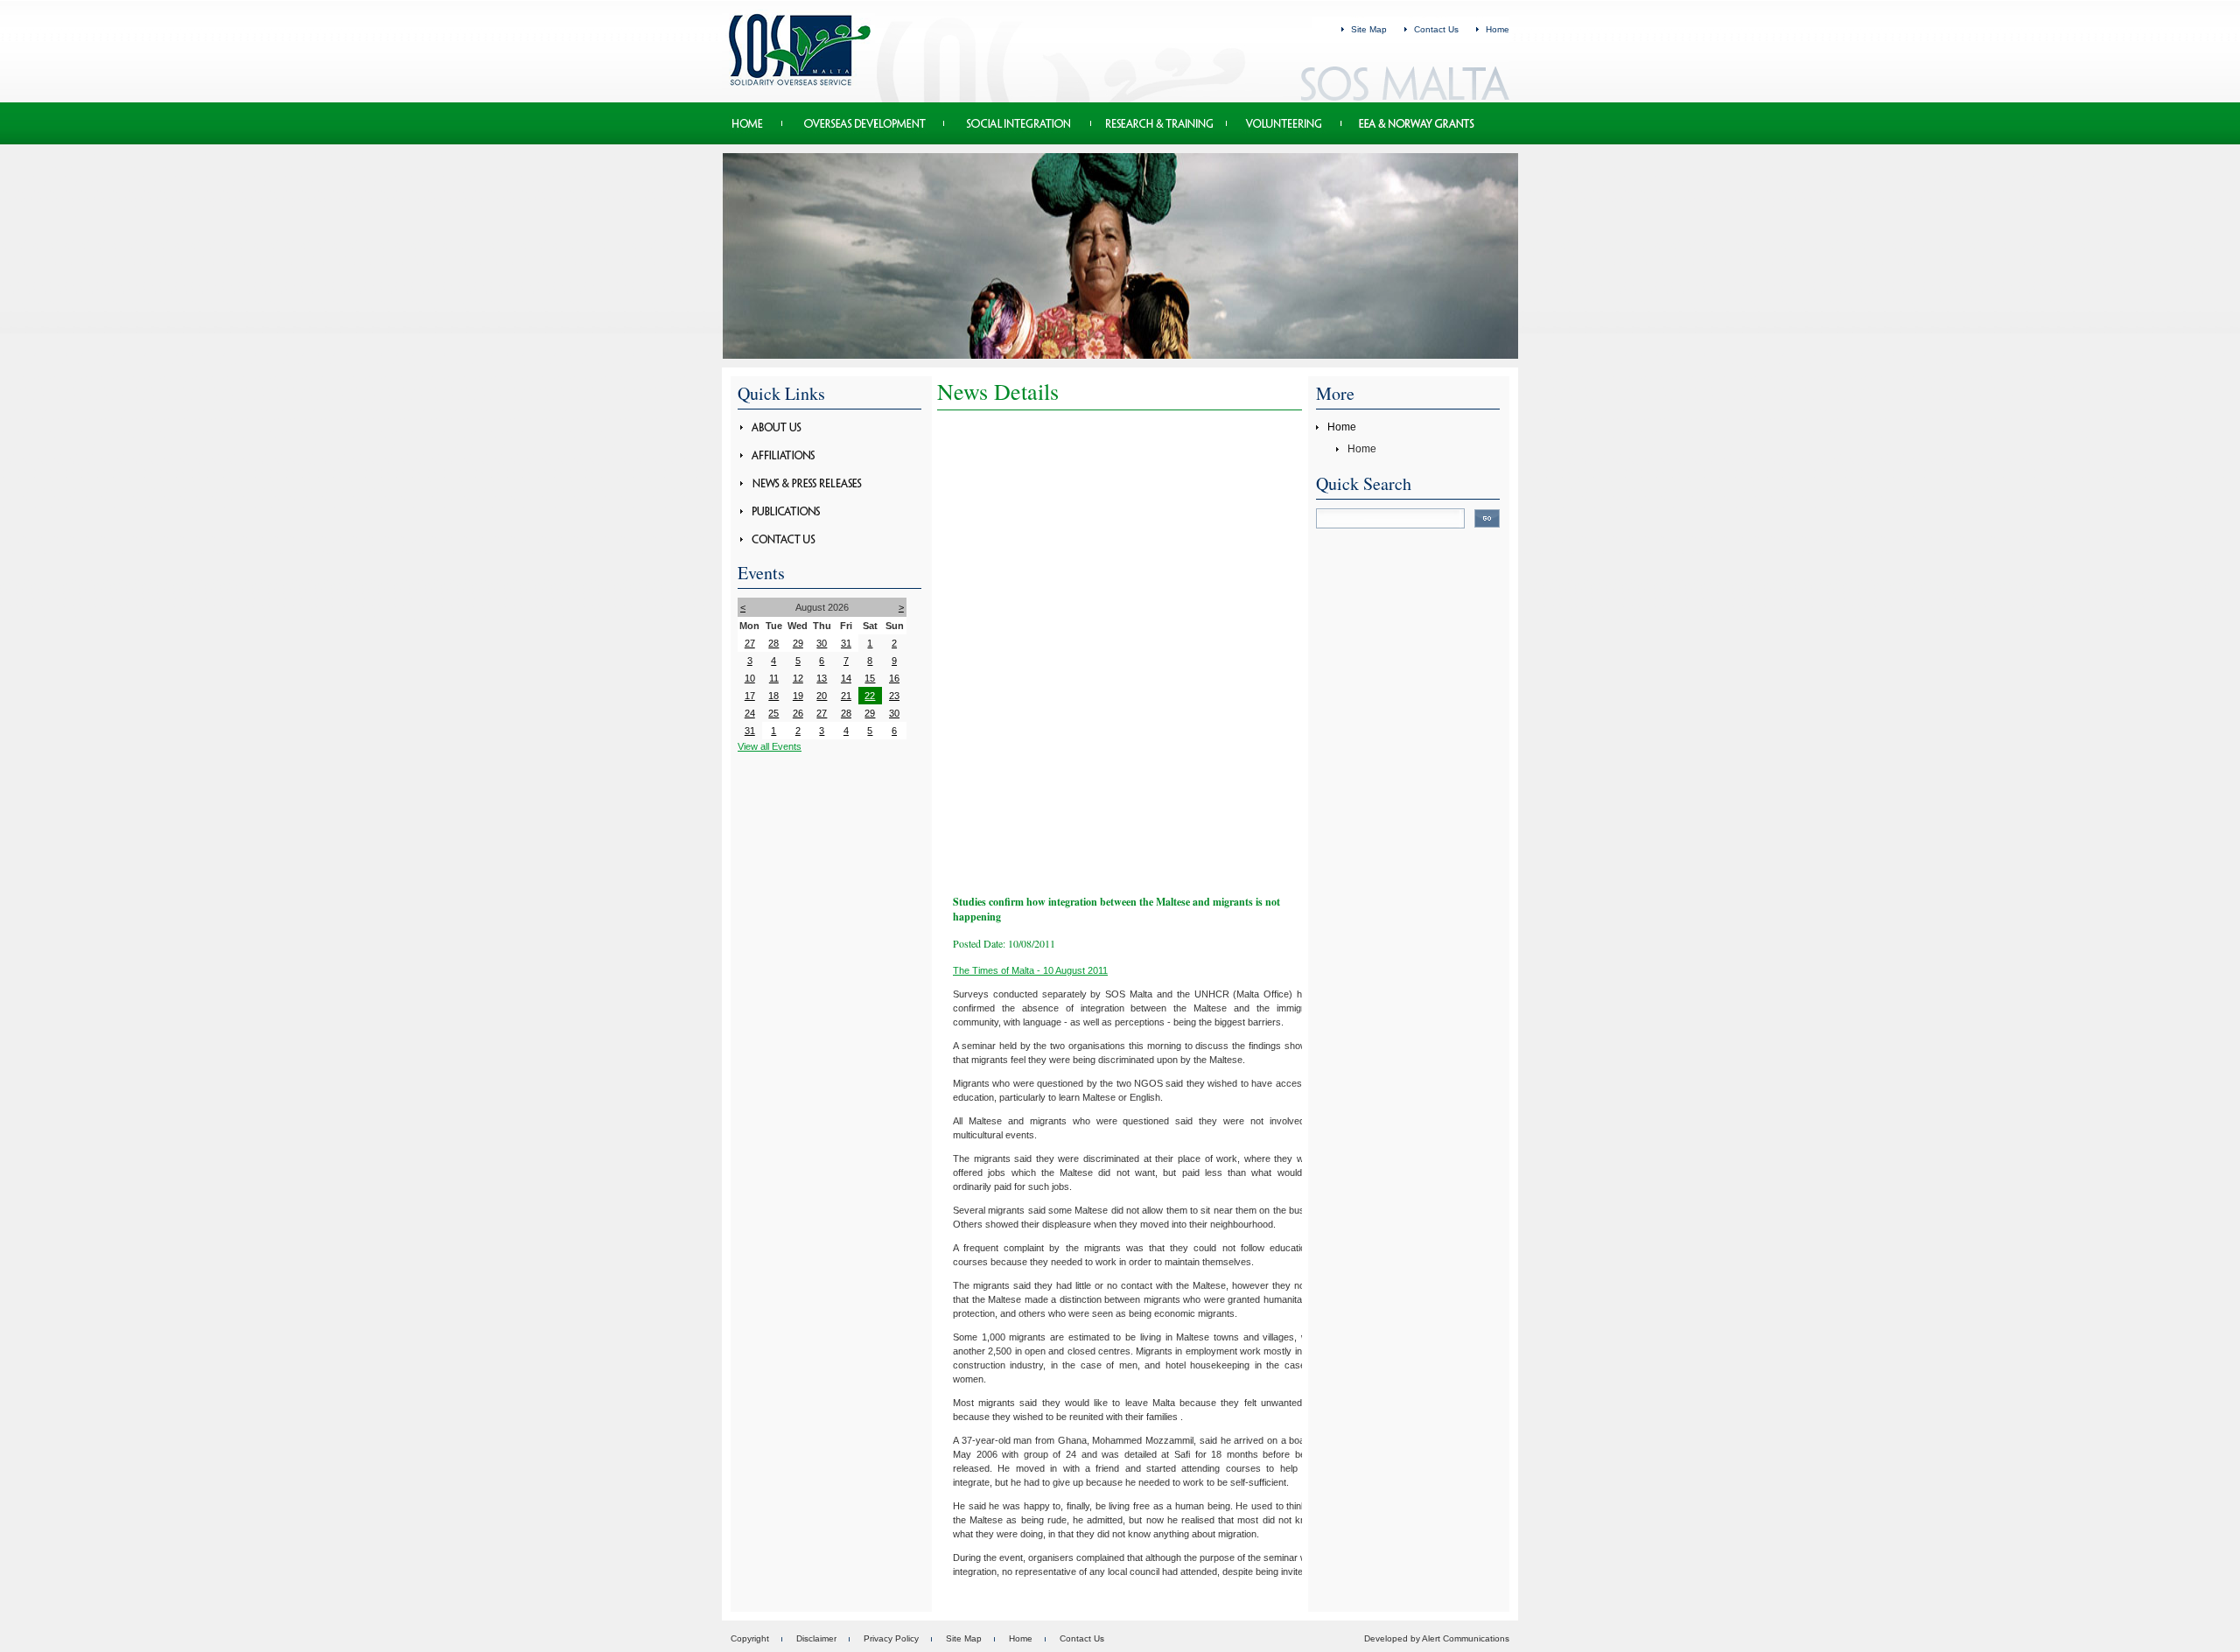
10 (750, 678)
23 (894, 696)
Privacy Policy (891, 1638)
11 (774, 678)
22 (870, 696)
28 (773, 643)
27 (750, 643)
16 (894, 678)
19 (798, 696)
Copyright (750, 1638)
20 (822, 696)
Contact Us (1436, 29)
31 (846, 643)
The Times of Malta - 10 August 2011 (1030, 970)
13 (822, 678)
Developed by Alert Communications (1437, 1638)
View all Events (770, 746)
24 (750, 713)
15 (870, 678)
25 (773, 713)
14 (846, 678)
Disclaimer (816, 1638)
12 (798, 678)
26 (798, 713)
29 (798, 643)
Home (1498, 29)
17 (750, 696)
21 (846, 696)
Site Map (1369, 29)
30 (822, 643)
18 (773, 696)
